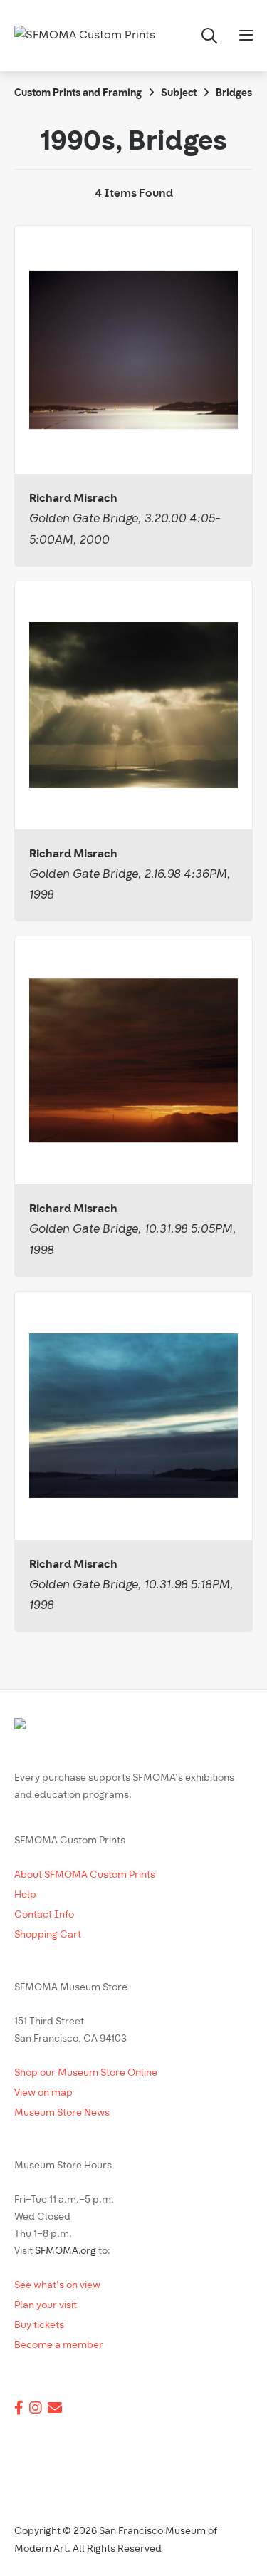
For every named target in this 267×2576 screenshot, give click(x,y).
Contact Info (44, 1915)
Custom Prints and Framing (78, 94)
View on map (43, 2093)
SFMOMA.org (66, 2251)
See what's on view (57, 2286)
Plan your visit (46, 2306)
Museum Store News (62, 2113)
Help (25, 1895)
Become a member (59, 2345)
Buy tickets (39, 2326)
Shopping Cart (48, 1935)
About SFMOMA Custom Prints (85, 1875)
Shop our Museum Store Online (86, 2073)
